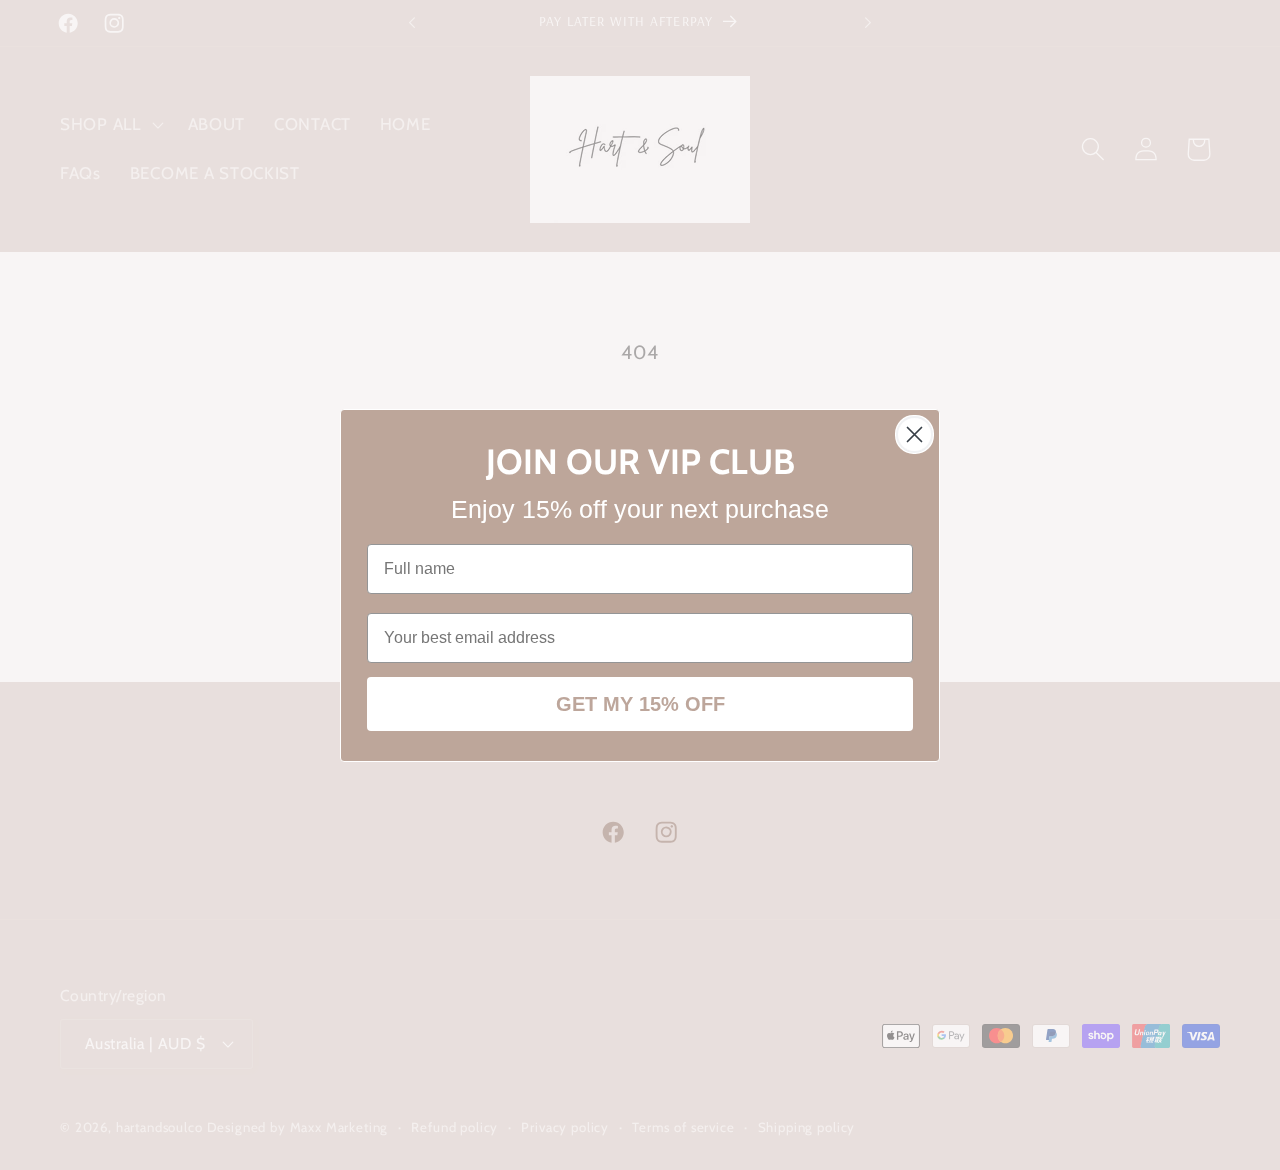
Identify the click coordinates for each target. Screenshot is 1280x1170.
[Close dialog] (914, 434)
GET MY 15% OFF (640, 704)
